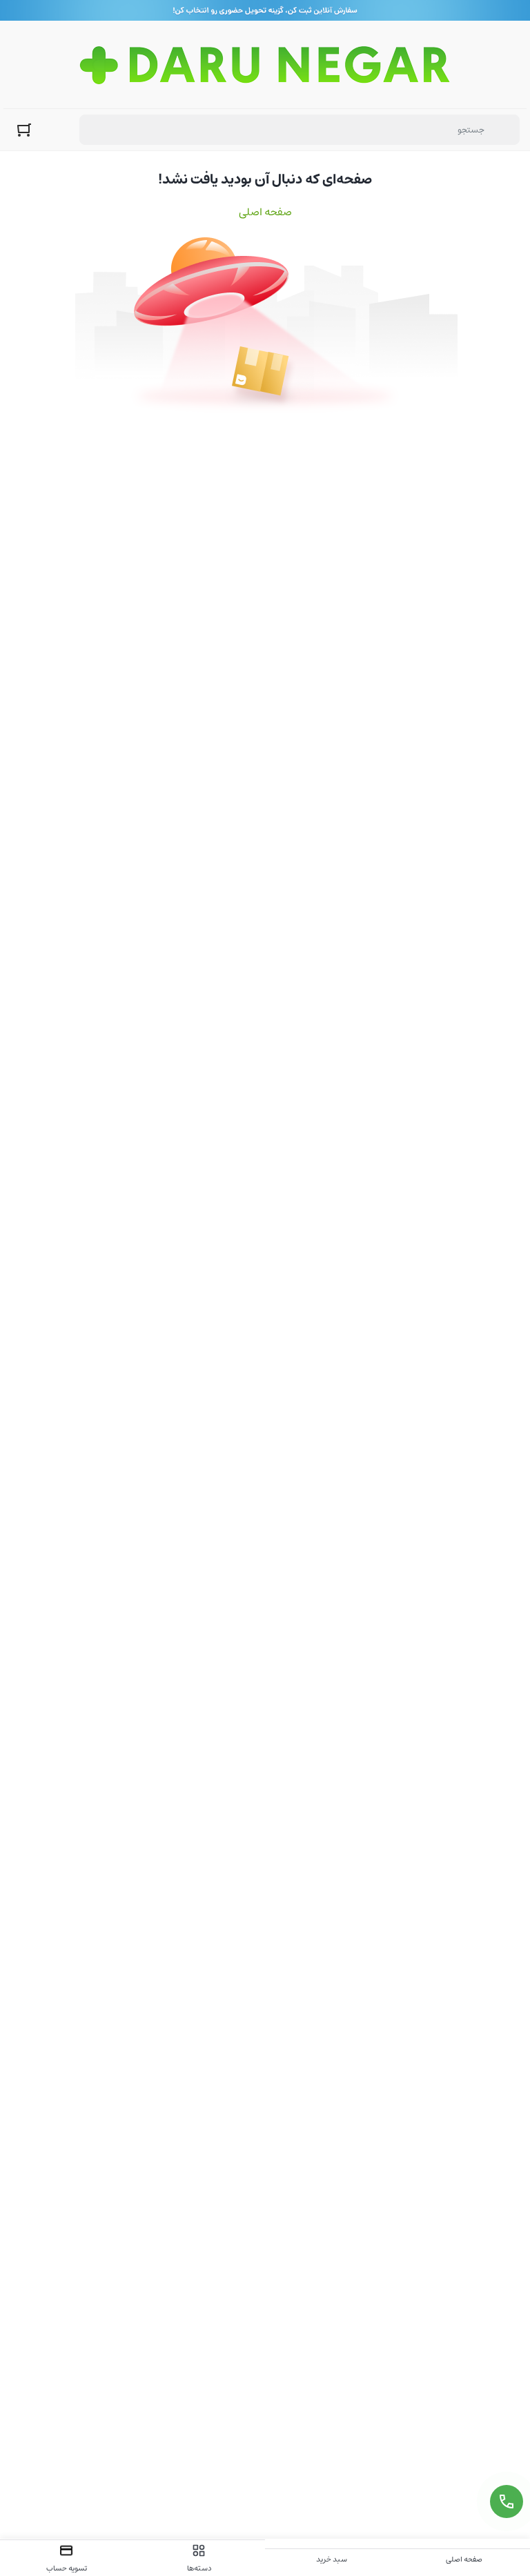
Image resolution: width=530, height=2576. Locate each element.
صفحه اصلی (265, 212)
